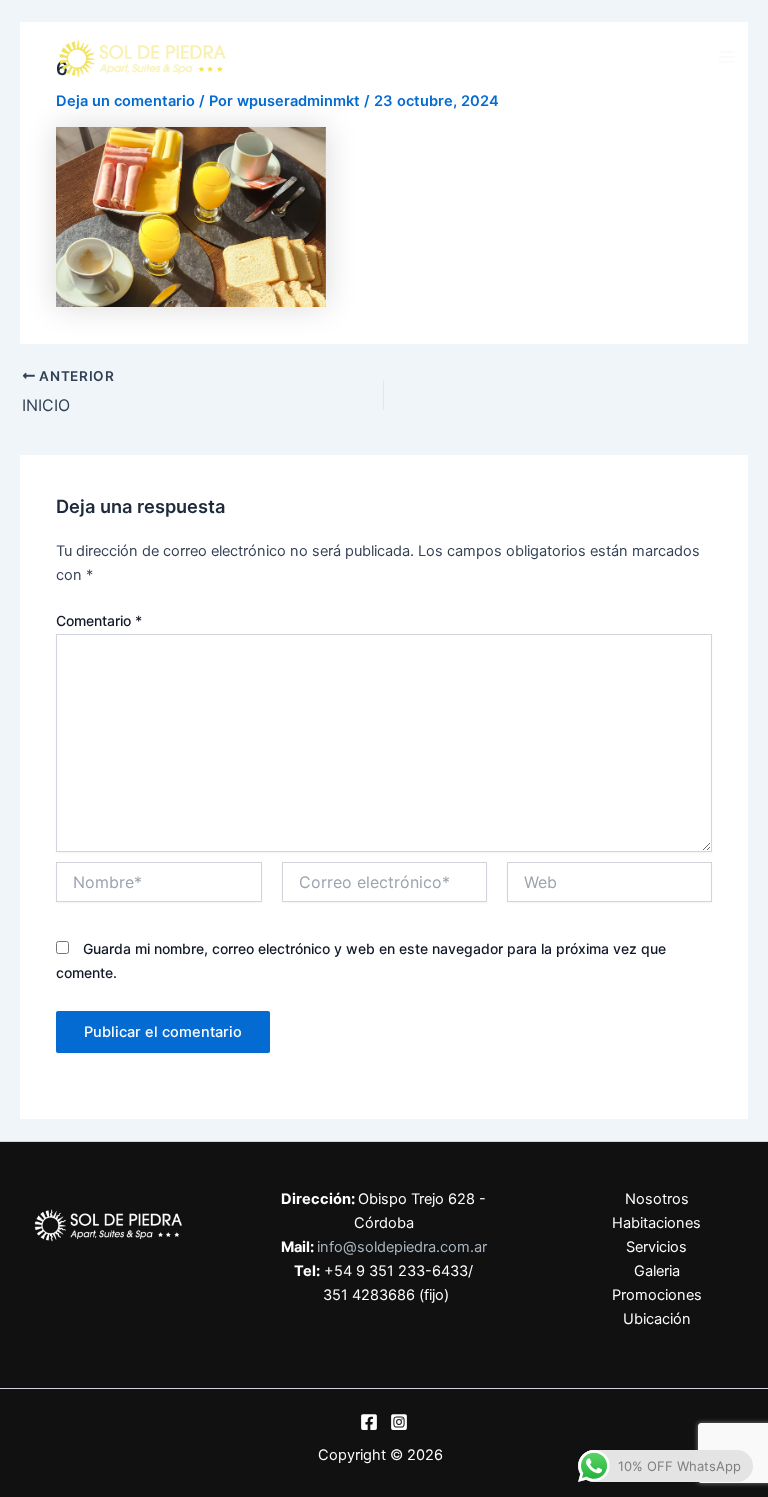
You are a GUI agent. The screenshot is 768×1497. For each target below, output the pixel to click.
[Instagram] (399, 1422)
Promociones (657, 1295)
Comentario (99, 620)
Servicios (656, 1247)
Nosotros (657, 1199)
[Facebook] (369, 1422)
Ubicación (657, 1319)
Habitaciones (656, 1223)
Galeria (657, 1271)
